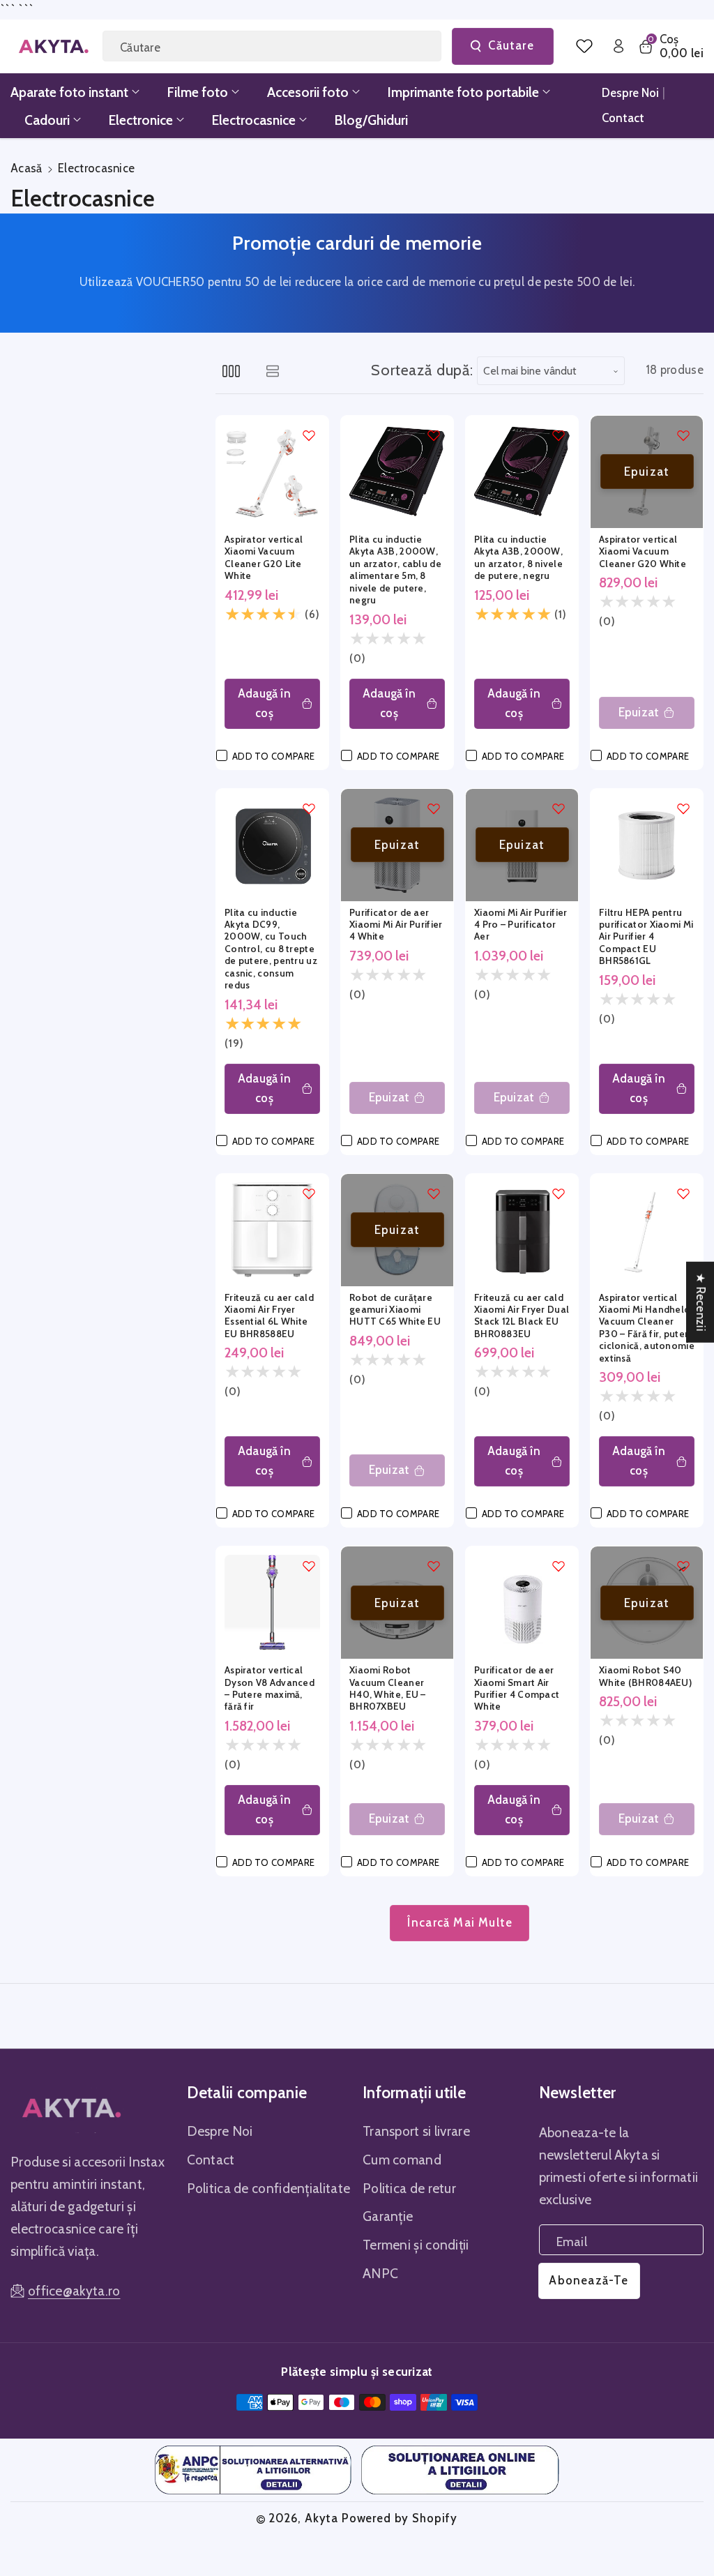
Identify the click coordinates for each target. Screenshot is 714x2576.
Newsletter (578, 2093)
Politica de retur (409, 2188)
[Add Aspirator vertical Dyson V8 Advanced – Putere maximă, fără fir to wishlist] (309, 1566)
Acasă (26, 168)
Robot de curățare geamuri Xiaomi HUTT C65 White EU (395, 1310)
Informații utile (415, 2093)
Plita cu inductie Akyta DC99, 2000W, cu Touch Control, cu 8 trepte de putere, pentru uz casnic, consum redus (271, 949)
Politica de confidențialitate (269, 2188)
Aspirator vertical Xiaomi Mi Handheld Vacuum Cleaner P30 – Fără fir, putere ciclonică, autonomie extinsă (647, 1328)
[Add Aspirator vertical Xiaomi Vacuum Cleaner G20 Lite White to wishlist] (309, 435)
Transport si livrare (416, 2131)
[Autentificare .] (618, 46)
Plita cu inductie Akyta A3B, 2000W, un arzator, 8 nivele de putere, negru (518, 557)
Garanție (388, 2216)
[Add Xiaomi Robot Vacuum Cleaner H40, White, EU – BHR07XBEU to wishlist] (434, 1566)
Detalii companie (247, 2093)
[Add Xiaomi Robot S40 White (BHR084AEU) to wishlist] (683, 1566)
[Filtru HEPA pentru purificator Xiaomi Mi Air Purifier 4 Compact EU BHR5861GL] (647, 845)
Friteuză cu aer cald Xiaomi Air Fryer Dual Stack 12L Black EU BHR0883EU (522, 1316)
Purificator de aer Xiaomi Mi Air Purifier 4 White (396, 925)
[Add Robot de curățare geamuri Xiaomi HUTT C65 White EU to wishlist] (434, 1193)
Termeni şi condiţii (416, 2245)
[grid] (231, 371)
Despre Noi (220, 2131)
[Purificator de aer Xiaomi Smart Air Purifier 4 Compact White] (522, 1603)
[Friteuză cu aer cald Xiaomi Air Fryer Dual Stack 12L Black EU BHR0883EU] (522, 1230)
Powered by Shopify (400, 2518)
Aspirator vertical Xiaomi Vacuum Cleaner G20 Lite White (264, 557)
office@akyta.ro (74, 2291)
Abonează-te (588, 2280)
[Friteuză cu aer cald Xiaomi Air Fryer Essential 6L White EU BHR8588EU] (272, 1230)
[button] (670, 46)
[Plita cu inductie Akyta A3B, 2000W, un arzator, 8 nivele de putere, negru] (522, 472)
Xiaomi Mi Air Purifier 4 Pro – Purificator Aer (521, 925)
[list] (272, 371)
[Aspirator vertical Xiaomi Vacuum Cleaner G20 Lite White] (272, 472)
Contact (211, 2160)
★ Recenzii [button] (701, 1302)
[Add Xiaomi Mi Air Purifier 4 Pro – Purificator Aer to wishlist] (559, 808)
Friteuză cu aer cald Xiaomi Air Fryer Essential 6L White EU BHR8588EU (269, 1316)
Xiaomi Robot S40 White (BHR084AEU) (645, 1676)
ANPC (380, 2273)
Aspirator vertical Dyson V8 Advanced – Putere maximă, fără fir (269, 1688)
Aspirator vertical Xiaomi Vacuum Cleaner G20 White (643, 551)
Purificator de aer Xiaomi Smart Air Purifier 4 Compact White (517, 1688)
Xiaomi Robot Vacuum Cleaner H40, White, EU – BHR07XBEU (388, 1688)
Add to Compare (273, 756)
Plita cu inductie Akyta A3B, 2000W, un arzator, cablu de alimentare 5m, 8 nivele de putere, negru (395, 570)
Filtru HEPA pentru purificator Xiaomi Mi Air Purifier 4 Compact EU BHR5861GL (646, 937)
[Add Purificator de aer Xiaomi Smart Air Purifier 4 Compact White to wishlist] (559, 1566)
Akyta (321, 2518)
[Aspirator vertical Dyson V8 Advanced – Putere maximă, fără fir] (272, 1603)
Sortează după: (422, 370)
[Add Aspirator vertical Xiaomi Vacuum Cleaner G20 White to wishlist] (683, 435)
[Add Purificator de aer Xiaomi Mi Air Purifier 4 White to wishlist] (434, 808)
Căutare (511, 45)
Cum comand (402, 2160)
